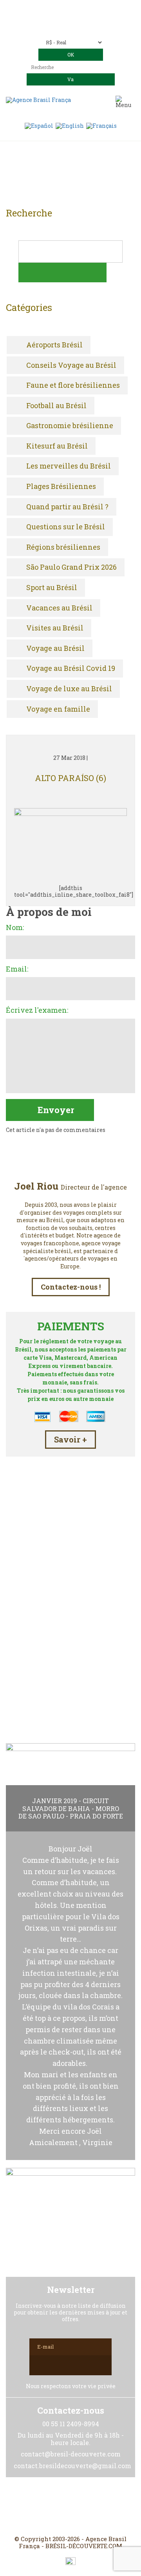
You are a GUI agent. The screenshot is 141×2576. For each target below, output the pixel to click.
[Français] (101, 125)
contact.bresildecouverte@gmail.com (71, 27)
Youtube (89, 2506)
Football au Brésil (56, 406)
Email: (17, 969)
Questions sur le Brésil (66, 527)
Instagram (70, 2506)
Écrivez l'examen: (37, 1010)
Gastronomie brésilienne (70, 426)
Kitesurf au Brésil (57, 446)
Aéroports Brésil (54, 345)
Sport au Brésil (52, 588)
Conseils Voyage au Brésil (71, 365)
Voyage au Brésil (55, 649)
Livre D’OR (71, 1648)
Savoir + (70, 1439)
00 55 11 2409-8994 (92, 9)
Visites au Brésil (55, 628)
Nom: (15, 928)
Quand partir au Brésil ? (67, 507)
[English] (70, 125)
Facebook (52, 2506)
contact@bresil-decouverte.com (80, 20)
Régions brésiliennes (63, 547)
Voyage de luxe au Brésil (69, 689)
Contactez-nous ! (71, 1287)
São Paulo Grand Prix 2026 (71, 567)
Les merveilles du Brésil (69, 466)
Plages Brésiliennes (61, 487)
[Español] (39, 125)
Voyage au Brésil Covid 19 (71, 669)
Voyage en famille (58, 709)
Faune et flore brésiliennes (73, 385)
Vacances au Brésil (59, 608)
